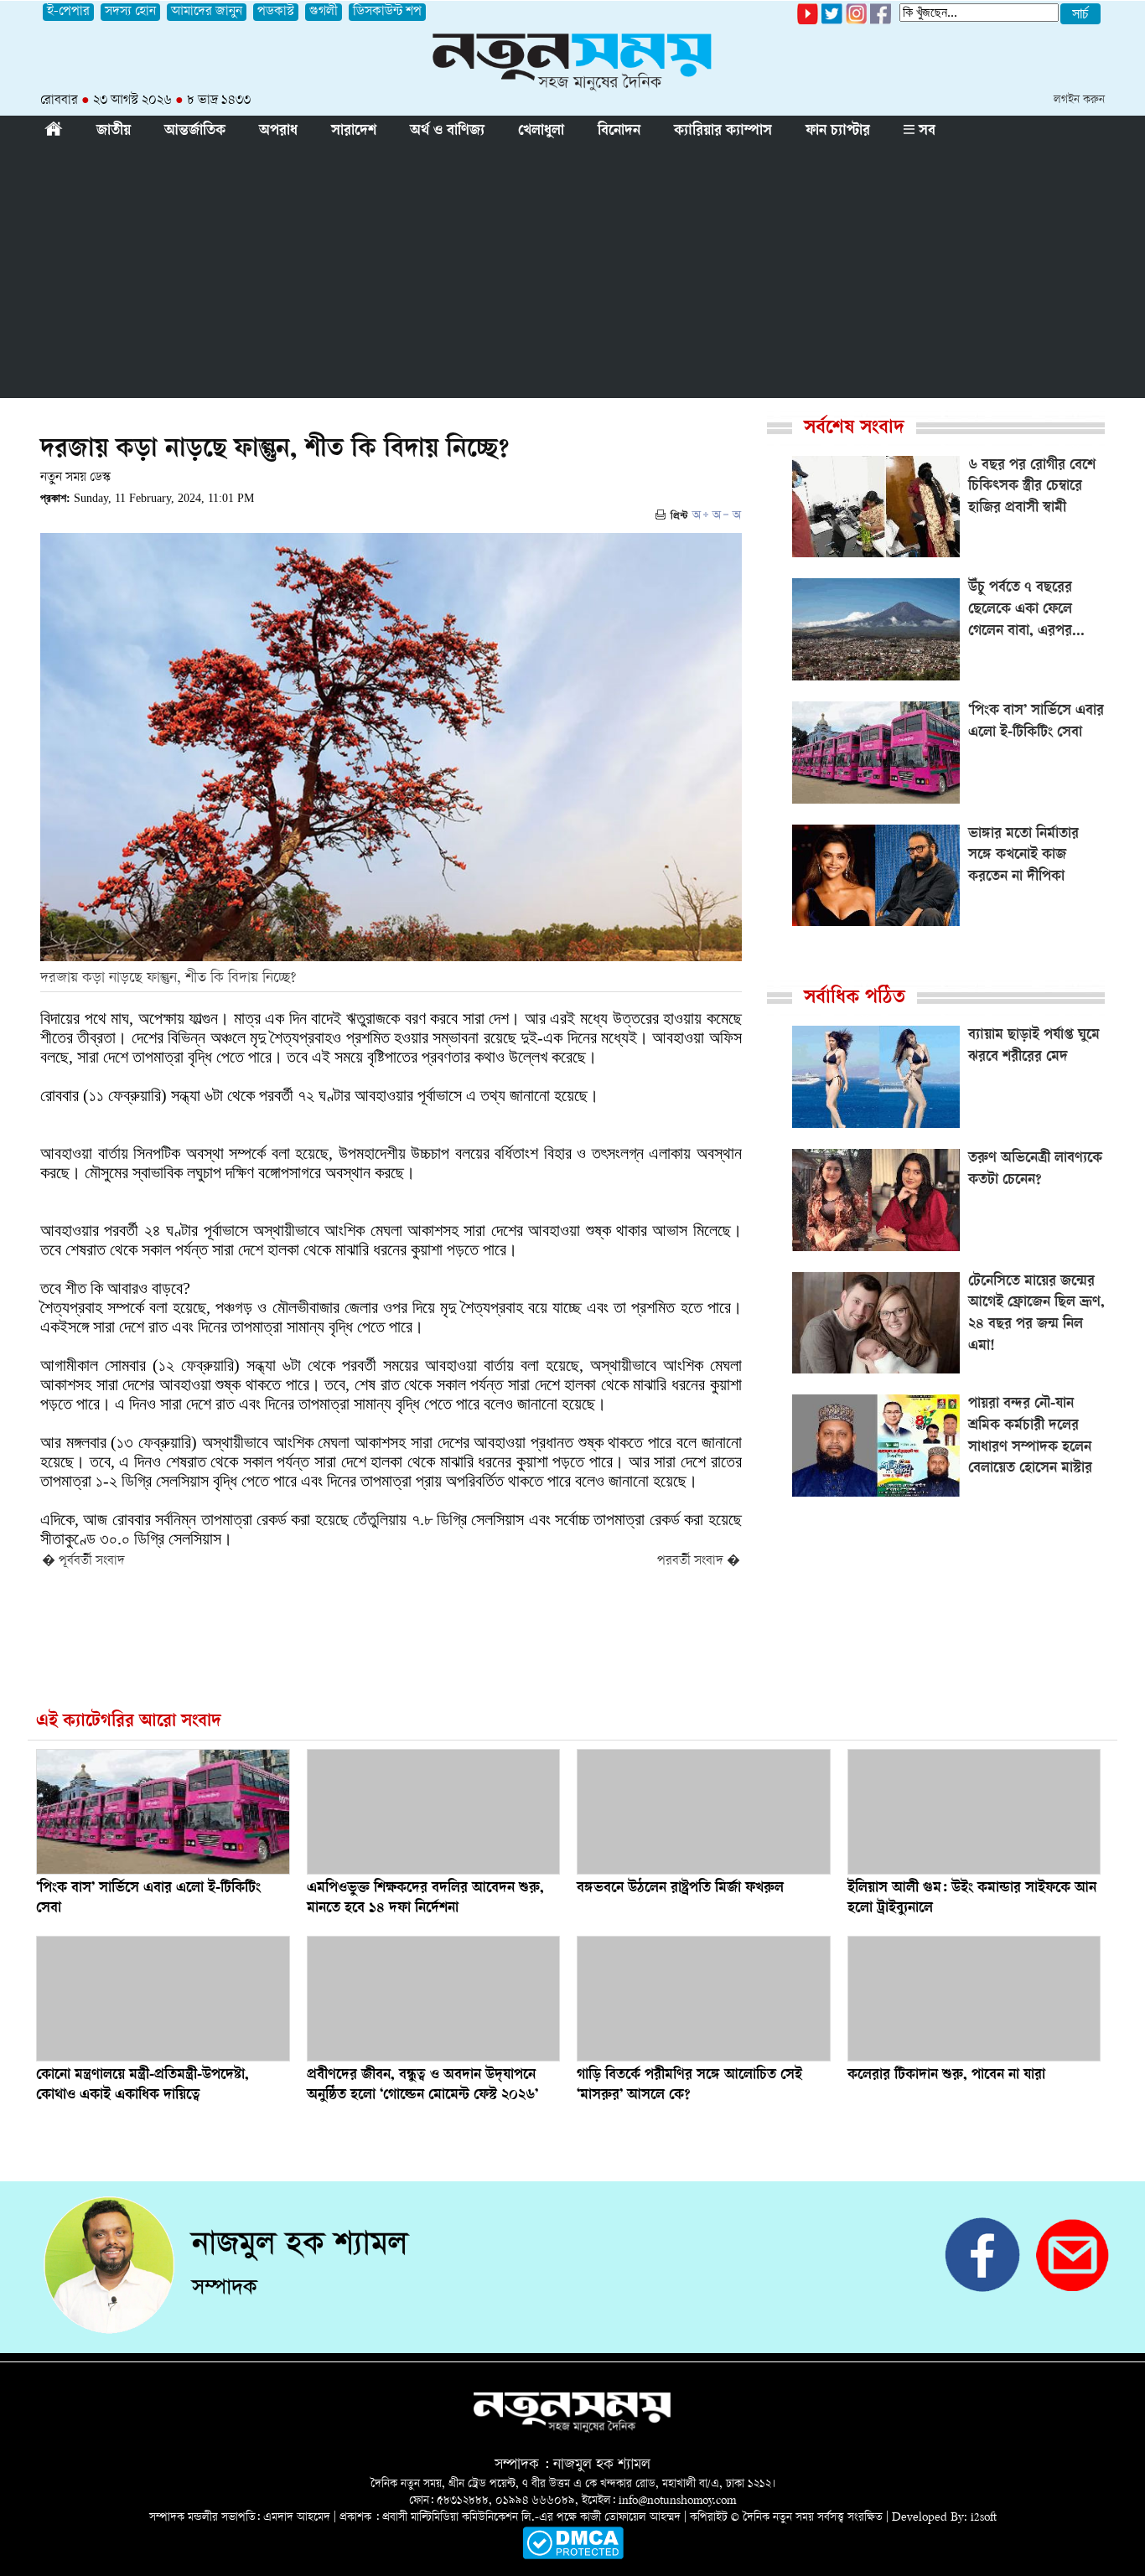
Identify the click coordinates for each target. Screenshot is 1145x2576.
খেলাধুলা (541, 132)
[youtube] (808, 21)
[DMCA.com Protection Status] (573, 2556)
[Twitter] (832, 21)
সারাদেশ (354, 132)
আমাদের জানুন (207, 12)
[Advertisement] (572, 272)
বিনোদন (619, 132)
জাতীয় (114, 132)
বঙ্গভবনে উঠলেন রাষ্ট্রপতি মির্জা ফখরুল (680, 1889)
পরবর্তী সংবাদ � (699, 1562)
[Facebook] (856, 21)
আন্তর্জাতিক (195, 132)
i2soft (984, 2518)
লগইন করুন (1079, 100)
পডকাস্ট (276, 12)
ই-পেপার (68, 12)
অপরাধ (278, 132)
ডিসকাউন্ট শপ (387, 12)
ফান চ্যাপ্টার (838, 132)
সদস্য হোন (130, 12)
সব (925, 132)
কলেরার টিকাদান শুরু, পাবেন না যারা (946, 2076)
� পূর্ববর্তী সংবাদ (83, 1562)
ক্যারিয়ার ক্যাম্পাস (723, 132)
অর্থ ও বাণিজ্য (447, 132)
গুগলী (324, 12)
